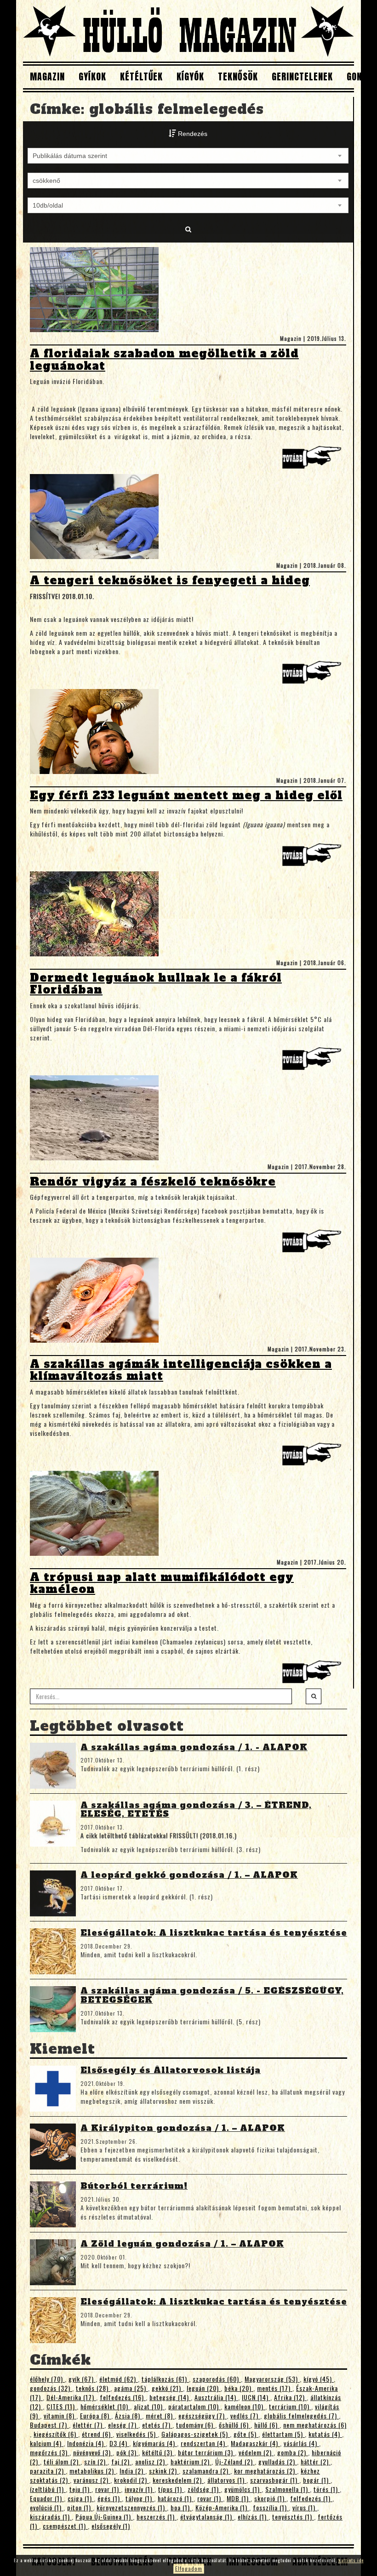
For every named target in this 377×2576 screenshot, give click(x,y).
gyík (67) (82, 2379)
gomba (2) (293, 2452)
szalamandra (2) (206, 2471)
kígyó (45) (319, 2379)
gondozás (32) (51, 2388)
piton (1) (80, 2507)
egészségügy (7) (203, 2415)
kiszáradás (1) (51, 2517)
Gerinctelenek (302, 76)
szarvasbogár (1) (275, 2480)
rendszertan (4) (204, 2443)
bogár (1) (317, 2480)
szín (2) (96, 2461)
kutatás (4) (325, 2434)
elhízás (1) (253, 2517)
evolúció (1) (47, 2507)
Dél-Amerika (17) (71, 2397)
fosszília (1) (271, 2507)
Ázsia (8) (129, 2415)
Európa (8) (96, 2415)
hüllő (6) (267, 2425)
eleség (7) (123, 2425)
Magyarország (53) (272, 2379)
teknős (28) (93, 2388)
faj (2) (121, 2461)
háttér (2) (316, 2461)
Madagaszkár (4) (255, 2443)
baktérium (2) (191, 2461)
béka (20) (239, 2388)
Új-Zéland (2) (235, 2461)
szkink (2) (164, 2471)
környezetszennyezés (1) (132, 2507)
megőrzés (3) (50, 2452)
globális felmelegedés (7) (301, 2415)
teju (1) (80, 2489)
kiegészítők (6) (56, 2434)
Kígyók (190, 76)
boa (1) (181, 2507)
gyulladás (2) (278, 2461)
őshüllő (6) (235, 2425)
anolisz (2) (151, 2461)
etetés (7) (157, 2425)
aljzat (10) (149, 2406)
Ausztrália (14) (216, 2397)
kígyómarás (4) (155, 2443)
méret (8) (160, 2415)
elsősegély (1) (111, 2526)
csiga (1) (81, 2498)
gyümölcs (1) (243, 2489)
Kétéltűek (141, 76)
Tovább (314, 460)
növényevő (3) (93, 2452)
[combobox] (188, 156)
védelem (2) (256, 2452)
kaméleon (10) (245, 2406)
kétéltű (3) (158, 2452)
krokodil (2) (131, 2480)
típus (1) (171, 2489)
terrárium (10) (290, 2406)
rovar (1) (108, 2489)
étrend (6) (97, 2434)
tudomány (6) (196, 2425)
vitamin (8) (60, 2415)
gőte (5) (246, 2434)
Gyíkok (92, 76)
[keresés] (314, 1696)
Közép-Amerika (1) (222, 2507)
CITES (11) (62, 2406)
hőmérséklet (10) (105, 2406)
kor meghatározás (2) (266, 2471)
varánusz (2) (92, 2480)
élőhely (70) (47, 2379)
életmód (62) (119, 2379)
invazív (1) (140, 2489)
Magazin (47, 76)
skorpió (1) (270, 2498)
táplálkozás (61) (165, 2379)
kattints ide (351, 2560)
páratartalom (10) (194, 2406)
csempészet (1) (65, 2526)
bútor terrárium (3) (206, 2452)
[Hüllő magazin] (188, 31)
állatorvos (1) (227, 2480)
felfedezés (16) (123, 2397)
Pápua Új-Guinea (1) (104, 2517)
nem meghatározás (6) (315, 2425)
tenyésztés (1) (293, 2517)
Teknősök (238, 76)
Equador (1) (47, 2498)
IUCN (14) (256, 2397)
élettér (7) (89, 2425)
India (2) (132, 2471)
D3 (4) (119, 2443)
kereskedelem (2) (178, 2480)
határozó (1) (176, 2498)
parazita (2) (48, 2471)
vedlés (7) (245, 2415)
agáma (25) (131, 2388)
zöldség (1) (204, 2489)
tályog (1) (140, 2498)
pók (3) (127, 2452)
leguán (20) (204, 2388)
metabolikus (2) (93, 2471)
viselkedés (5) (137, 2434)
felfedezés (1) (311, 2498)
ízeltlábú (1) (48, 2489)
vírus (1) (305, 2507)
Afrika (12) (290, 2397)
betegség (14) (170, 2397)
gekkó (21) (167, 2388)
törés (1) (327, 2489)
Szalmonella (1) (288, 2489)
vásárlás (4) (301, 2443)
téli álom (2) (62, 2461)
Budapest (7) (49, 2425)
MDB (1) (239, 2498)
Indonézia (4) (86, 2443)
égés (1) (110, 2498)
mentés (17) (275, 2388)
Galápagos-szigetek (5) (196, 2434)
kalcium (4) (47, 2443)
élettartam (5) (283, 2434)
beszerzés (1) (157, 2517)
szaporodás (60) (217, 2379)
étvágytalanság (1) (207, 2517)
